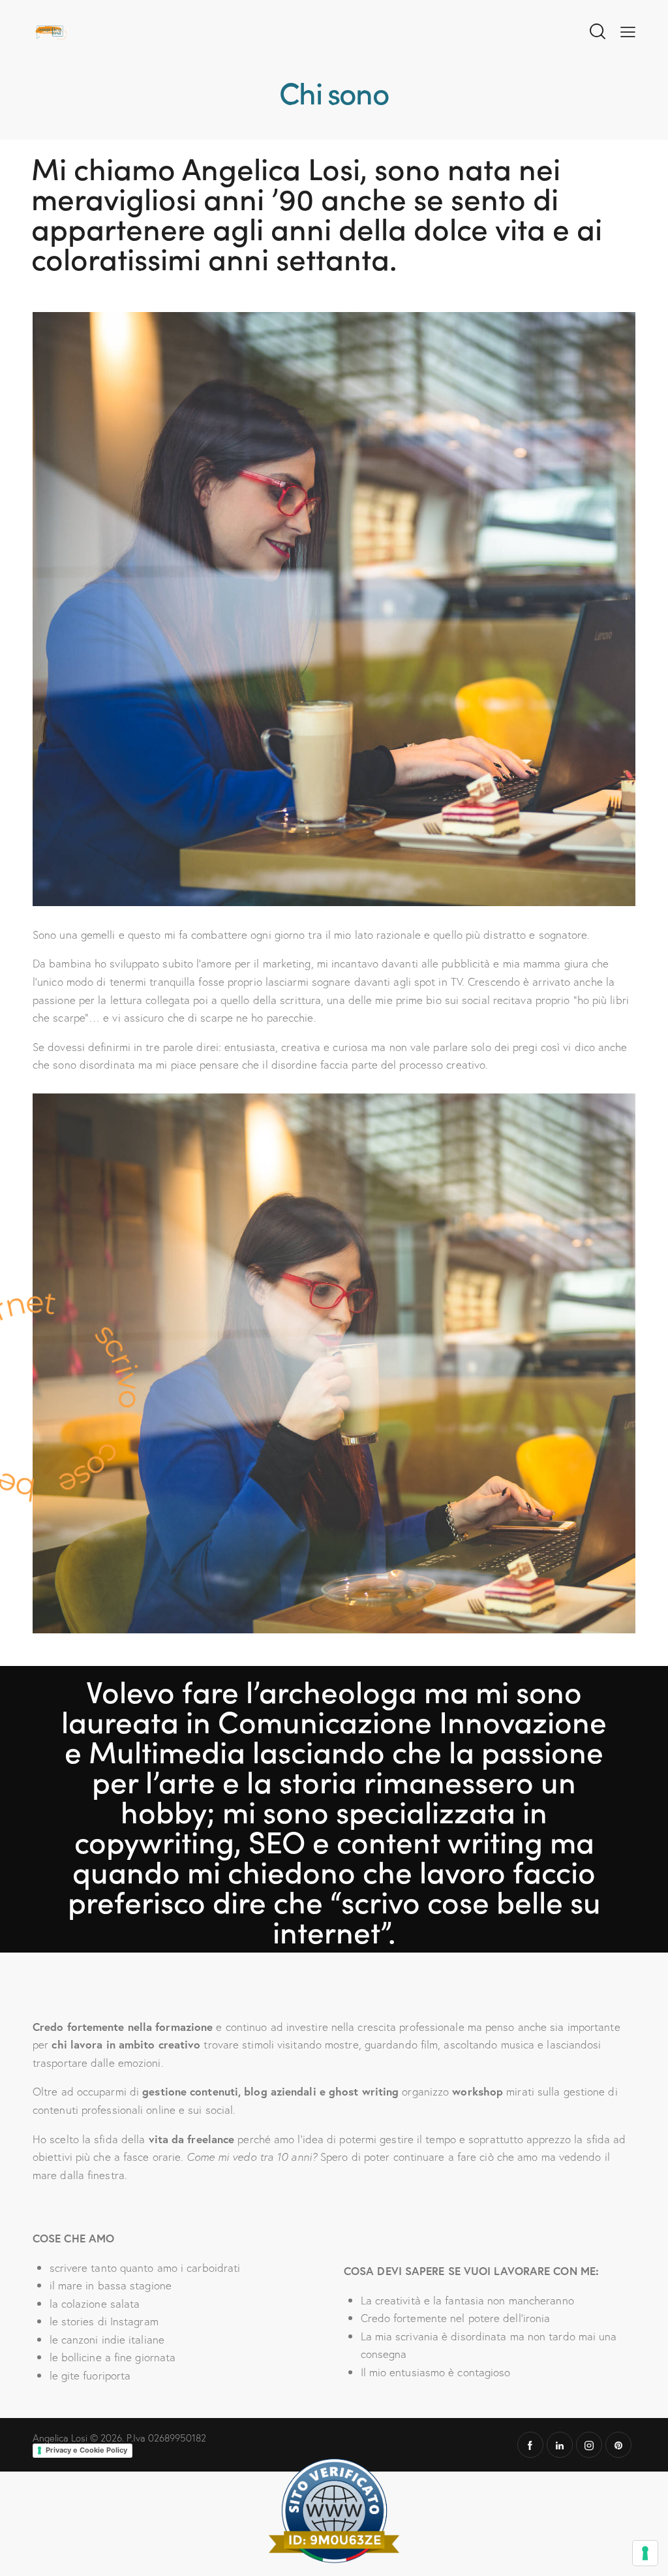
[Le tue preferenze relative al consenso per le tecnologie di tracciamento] (645, 2553)
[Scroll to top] (645, 2510)
